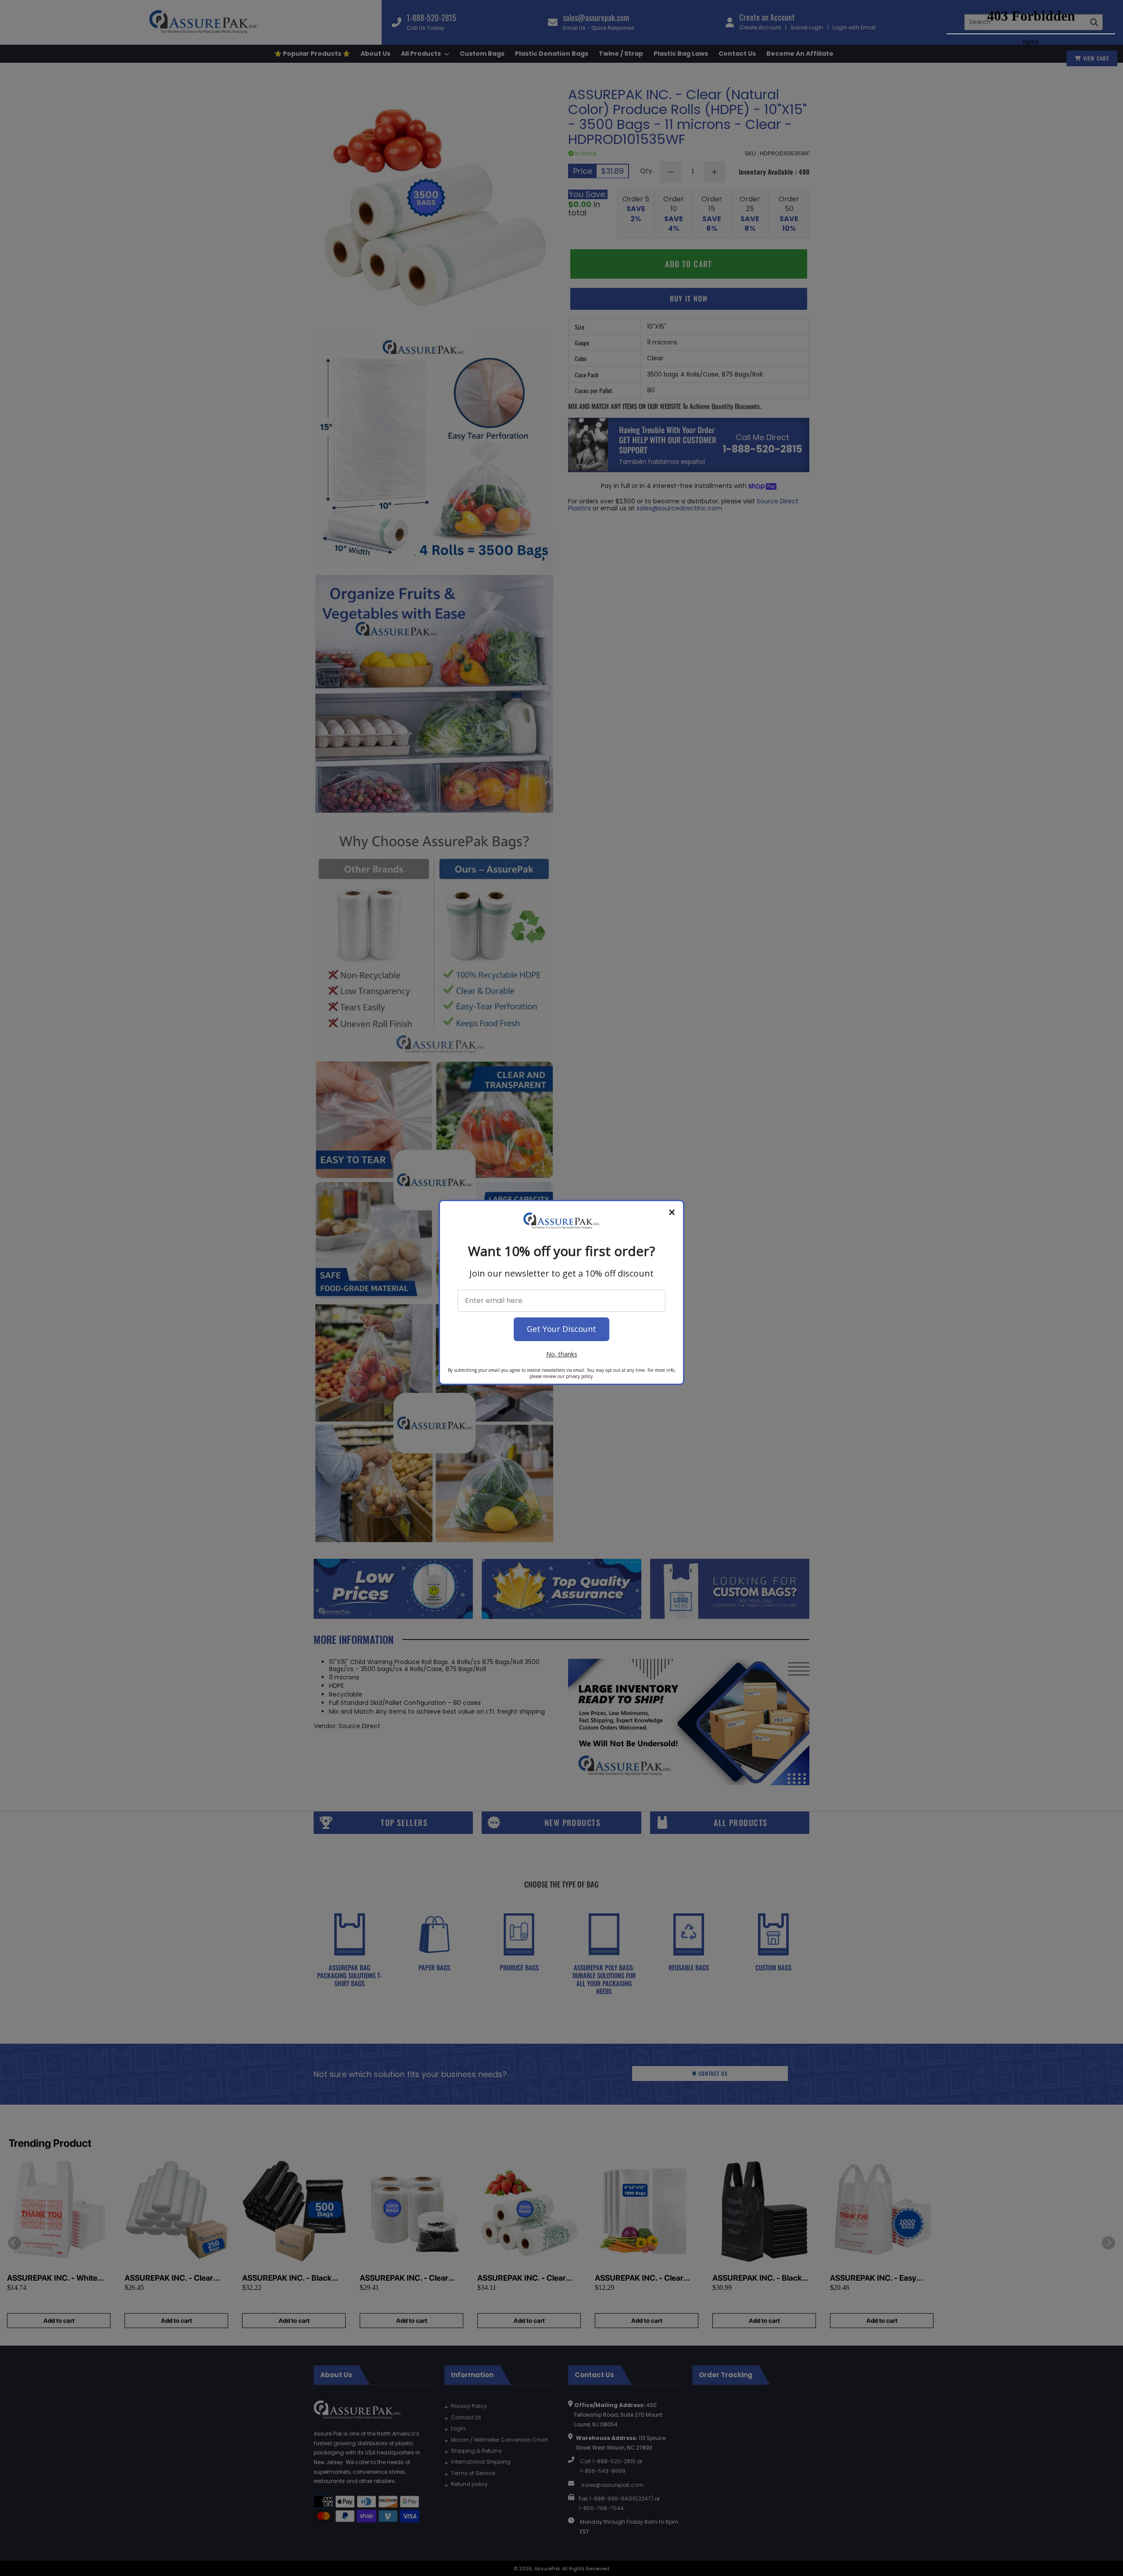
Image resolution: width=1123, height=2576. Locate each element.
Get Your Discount (561, 1329)
